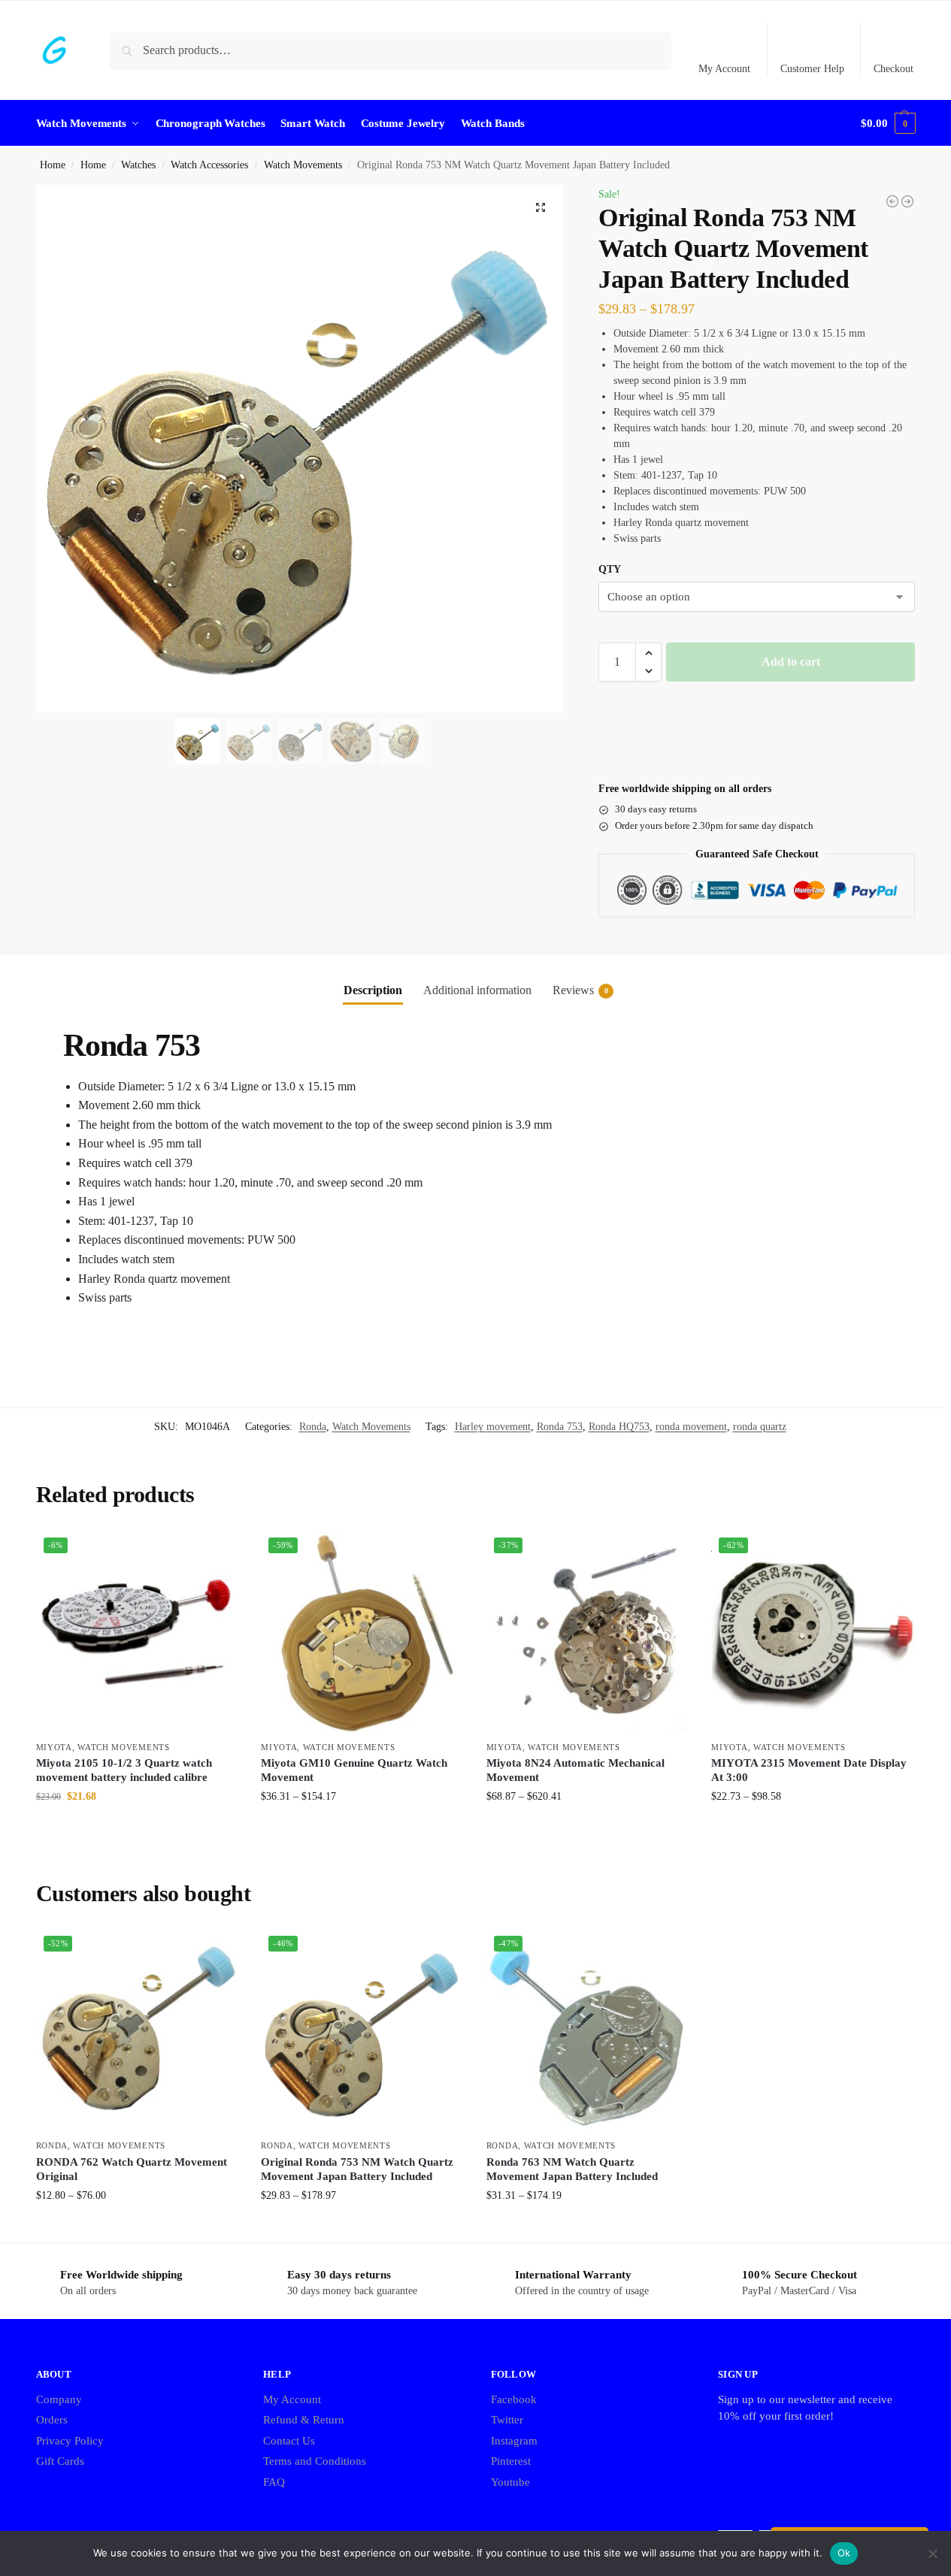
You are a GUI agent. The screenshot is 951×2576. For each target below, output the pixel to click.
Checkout (893, 69)
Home (53, 165)
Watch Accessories (209, 165)
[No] (932, 2553)
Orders (52, 2420)
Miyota (54, 1747)
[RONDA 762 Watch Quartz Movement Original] (892, 201)
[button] (888, 123)
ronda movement (691, 1427)
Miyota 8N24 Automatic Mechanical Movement (575, 1770)
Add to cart (791, 662)
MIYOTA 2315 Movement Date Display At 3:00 (809, 1770)
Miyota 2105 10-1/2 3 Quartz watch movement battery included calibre (124, 1770)
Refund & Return (304, 2420)
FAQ (274, 2482)
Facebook (514, 2399)
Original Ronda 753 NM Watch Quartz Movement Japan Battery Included (357, 2169)
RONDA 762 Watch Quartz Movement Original (132, 2169)
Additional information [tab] (477, 990)
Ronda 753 (560, 1427)
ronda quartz (760, 1427)
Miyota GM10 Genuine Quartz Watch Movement (354, 1770)
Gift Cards (60, 2461)
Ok (844, 2553)
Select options (362, 1828)
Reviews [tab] (580, 990)
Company (59, 2399)
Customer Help (812, 69)
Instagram (514, 2441)
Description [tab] (373, 990)
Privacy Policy (70, 2441)
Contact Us (289, 2441)
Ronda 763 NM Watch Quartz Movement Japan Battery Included (572, 2169)
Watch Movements (303, 165)
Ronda (313, 1427)
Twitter (507, 2420)
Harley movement (493, 1427)
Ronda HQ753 (619, 1427)
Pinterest (511, 2461)
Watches (138, 165)
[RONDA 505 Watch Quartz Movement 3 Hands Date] (907, 201)
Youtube (510, 2482)
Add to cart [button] (137, 1828)
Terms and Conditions (315, 2461)
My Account (724, 69)
